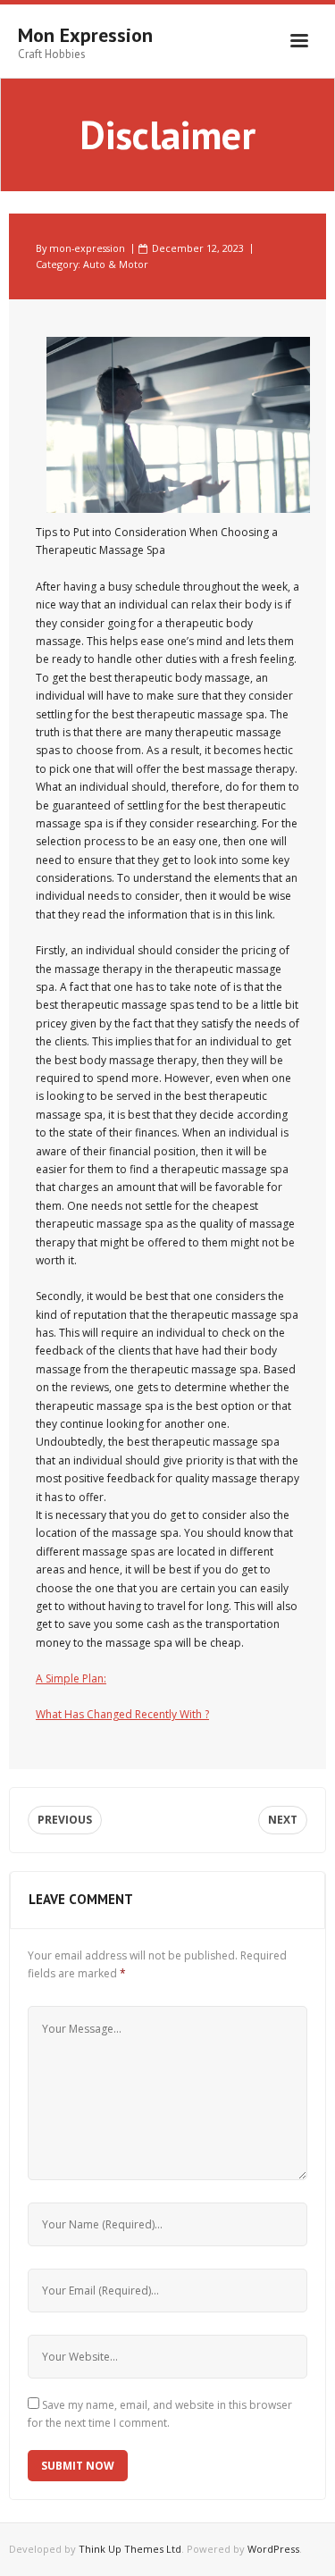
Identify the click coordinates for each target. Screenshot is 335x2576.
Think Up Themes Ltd (130, 2549)
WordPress (273, 2549)
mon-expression (87, 248)
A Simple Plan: (71, 1678)
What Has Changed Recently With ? (122, 1714)
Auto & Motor (116, 264)
